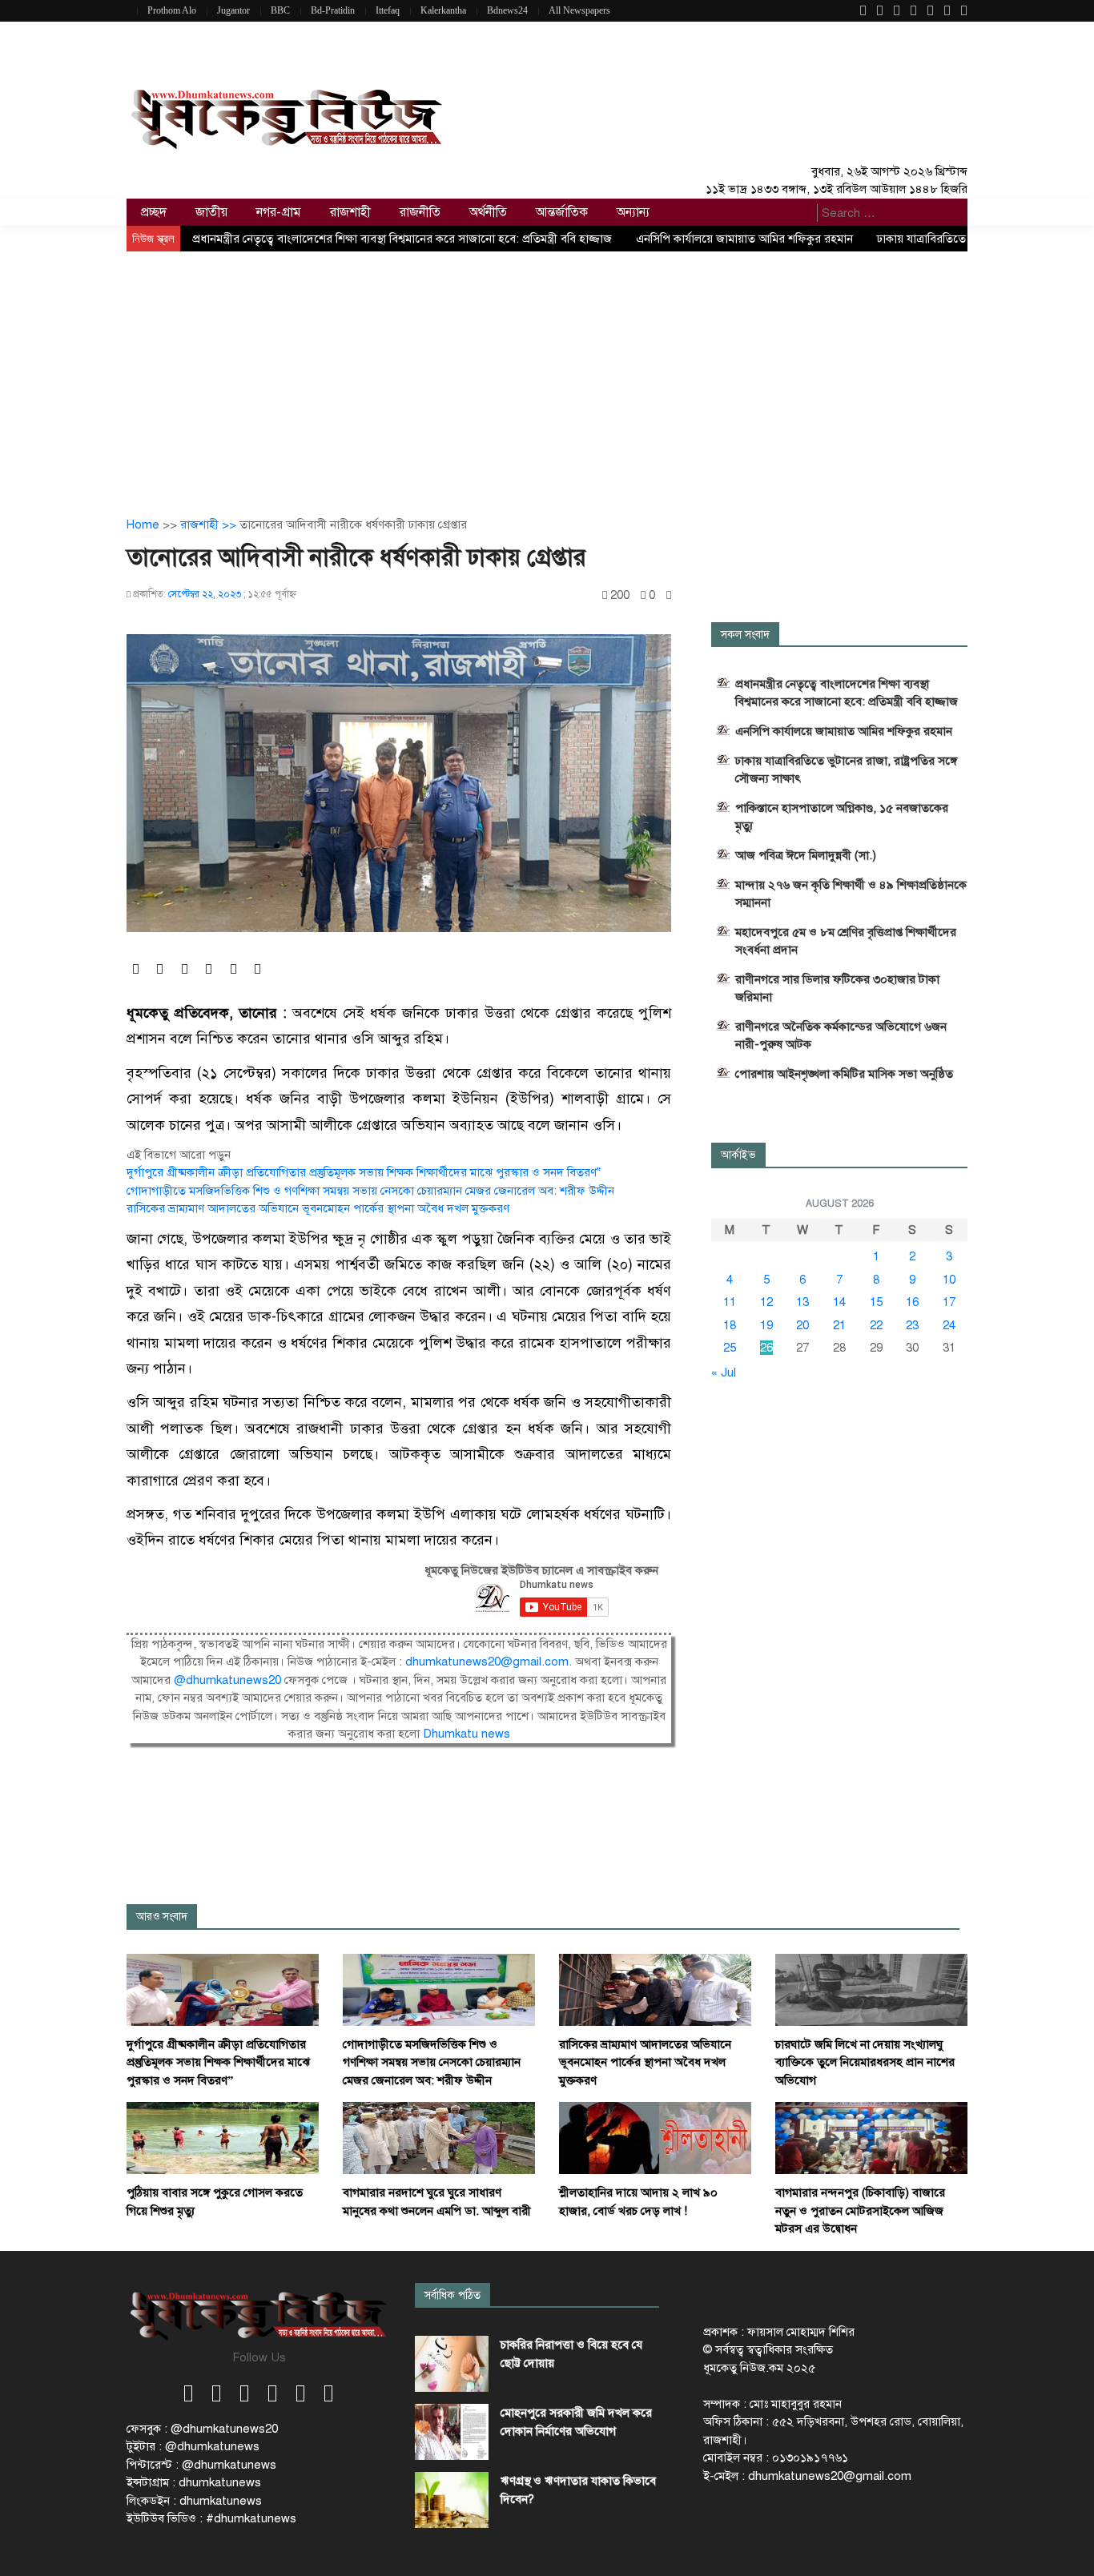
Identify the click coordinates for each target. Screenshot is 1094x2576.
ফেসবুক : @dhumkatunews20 (202, 2429)
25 (730, 1348)
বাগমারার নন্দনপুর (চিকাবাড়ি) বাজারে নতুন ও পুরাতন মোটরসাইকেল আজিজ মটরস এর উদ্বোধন (860, 2210)
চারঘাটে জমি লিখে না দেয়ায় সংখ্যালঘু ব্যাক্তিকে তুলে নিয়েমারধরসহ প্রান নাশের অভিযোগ (865, 2062)
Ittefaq (388, 10)
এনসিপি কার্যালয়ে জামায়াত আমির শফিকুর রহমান (744, 239)
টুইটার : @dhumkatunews (193, 2446)
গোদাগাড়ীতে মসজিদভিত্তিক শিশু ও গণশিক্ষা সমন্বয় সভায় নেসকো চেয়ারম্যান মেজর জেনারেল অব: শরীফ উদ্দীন (370, 1191)
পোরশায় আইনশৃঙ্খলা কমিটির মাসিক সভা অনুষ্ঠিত (844, 1074)
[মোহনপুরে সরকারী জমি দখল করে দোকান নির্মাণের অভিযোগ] (452, 2432)
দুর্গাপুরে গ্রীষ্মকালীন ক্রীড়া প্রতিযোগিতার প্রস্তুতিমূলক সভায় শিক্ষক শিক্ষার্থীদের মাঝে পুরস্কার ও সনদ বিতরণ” (364, 1172)
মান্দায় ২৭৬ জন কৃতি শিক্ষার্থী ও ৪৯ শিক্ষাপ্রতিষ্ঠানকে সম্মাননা (851, 894)
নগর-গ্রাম (279, 212)
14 (839, 1302)
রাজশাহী (350, 212)
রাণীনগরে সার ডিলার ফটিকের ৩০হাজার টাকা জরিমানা (837, 988)
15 (876, 1302)
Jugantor (233, 10)
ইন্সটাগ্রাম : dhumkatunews (194, 2482)
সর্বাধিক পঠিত (452, 2295)
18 (730, 1325)
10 (949, 1280)
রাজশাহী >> (210, 524)
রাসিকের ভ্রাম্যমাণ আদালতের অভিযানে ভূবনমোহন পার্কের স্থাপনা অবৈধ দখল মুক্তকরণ (318, 1208)
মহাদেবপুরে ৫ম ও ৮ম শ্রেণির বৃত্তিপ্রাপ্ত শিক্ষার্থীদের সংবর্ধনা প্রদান (846, 941)
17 (949, 1302)
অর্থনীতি (488, 212)
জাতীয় (211, 212)
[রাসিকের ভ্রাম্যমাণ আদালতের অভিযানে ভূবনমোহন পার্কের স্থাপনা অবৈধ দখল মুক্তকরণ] (655, 1988)
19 (766, 1325)
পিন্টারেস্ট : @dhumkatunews (201, 2465)
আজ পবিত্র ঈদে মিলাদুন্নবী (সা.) (806, 855)
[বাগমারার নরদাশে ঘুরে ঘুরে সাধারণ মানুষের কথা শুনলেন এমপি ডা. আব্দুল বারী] (439, 2137)
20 (802, 1325)
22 (876, 1325)
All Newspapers (579, 10)
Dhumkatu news (467, 1734)
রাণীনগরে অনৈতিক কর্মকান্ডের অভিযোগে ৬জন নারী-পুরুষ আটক (841, 1035)
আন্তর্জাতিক (562, 212)
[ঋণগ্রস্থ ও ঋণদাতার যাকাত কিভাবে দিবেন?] (452, 2500)
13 (802, 1302)
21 (839, 1325)
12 (766, 1302)
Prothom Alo (172, 10)
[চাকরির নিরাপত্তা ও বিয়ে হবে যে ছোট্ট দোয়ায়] (452, 2364)
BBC (280, 10)
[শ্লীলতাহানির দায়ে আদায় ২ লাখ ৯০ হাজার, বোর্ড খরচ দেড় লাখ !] (655, 2137)
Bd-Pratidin (333, 10)
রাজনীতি (420, 212)
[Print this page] (669, 595)
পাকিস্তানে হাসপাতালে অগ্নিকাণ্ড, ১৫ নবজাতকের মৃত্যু (842, 817)
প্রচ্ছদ (154, 212)
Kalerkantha (443, 10)
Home (143, 524)
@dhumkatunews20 (227, 1680)
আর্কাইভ (738, 1155)
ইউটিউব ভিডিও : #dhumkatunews (211, 2518)
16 (912, 1302)
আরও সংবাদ (162, 1917)
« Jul (724, 1372)
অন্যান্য (633, 212)
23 (912, 1325)
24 (949, 1325)
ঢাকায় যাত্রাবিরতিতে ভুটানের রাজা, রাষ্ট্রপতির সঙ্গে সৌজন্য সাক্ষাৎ (846, 770)
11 (730, 1302)
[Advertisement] (547, 372)
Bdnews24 (507, 10)
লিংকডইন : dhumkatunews (194, 2501)
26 (766, 1348)
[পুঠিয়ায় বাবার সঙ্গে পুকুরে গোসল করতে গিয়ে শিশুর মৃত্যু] (223, 2137)
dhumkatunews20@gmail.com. (490, 1662)
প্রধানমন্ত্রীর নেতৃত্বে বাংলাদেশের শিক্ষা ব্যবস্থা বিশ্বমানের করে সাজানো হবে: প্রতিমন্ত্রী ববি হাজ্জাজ (402, 239)
